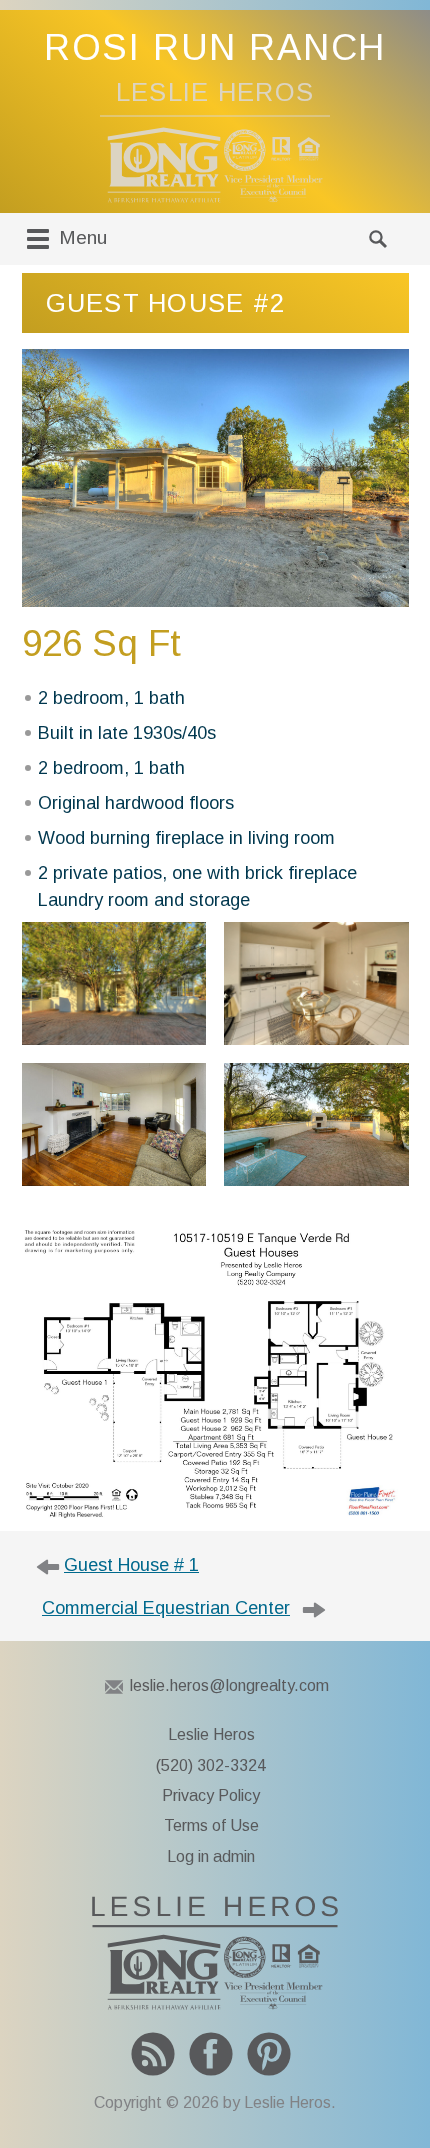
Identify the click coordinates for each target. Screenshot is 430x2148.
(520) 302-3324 (211, 1765)
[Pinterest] (269, 2054)
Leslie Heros (211, 1734)
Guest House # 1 (131, 1565)
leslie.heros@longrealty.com (229, 1685)
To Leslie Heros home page (215, 1953)
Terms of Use (211, 1825)
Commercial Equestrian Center (166, 1608)
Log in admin (211, 1856)
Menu (80, 237)
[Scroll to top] (396, 2088)
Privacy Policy (211, 1795)
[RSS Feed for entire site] (153, 2054)
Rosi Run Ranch (215, 47)
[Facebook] (211, 2054)
